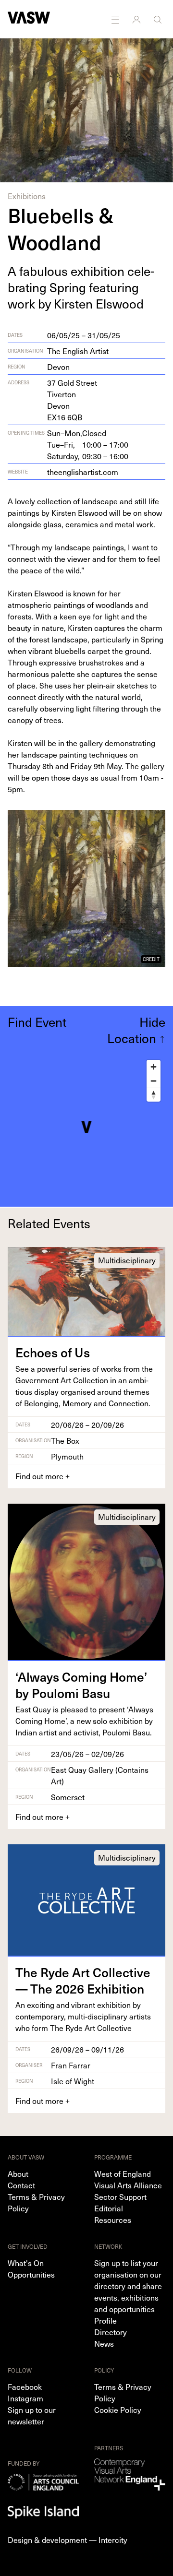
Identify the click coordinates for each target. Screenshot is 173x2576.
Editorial (109, 2208)
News (104, 2343)
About (18, 2173)
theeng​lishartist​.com (83, 472)
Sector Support (120, 2196)
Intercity (113, 2540)
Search (159, 19)
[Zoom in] (154, 1067)
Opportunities (31, 2274)
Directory (111, 2332)
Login (137, 19)
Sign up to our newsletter (32, 2415)
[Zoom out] (154, 1081)
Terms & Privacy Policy (36, 2202)
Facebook (25, 2386)
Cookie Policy (118, 2410)
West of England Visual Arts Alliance (128, 2179)
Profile (105, 2320)
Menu (116, 19)
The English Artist (78, 351)
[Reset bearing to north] (154, 1095)
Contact (21, 2185)
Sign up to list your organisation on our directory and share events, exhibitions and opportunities (128, 2286)
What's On (26, 2263)
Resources (113, 2220)
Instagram (25, 2398)
